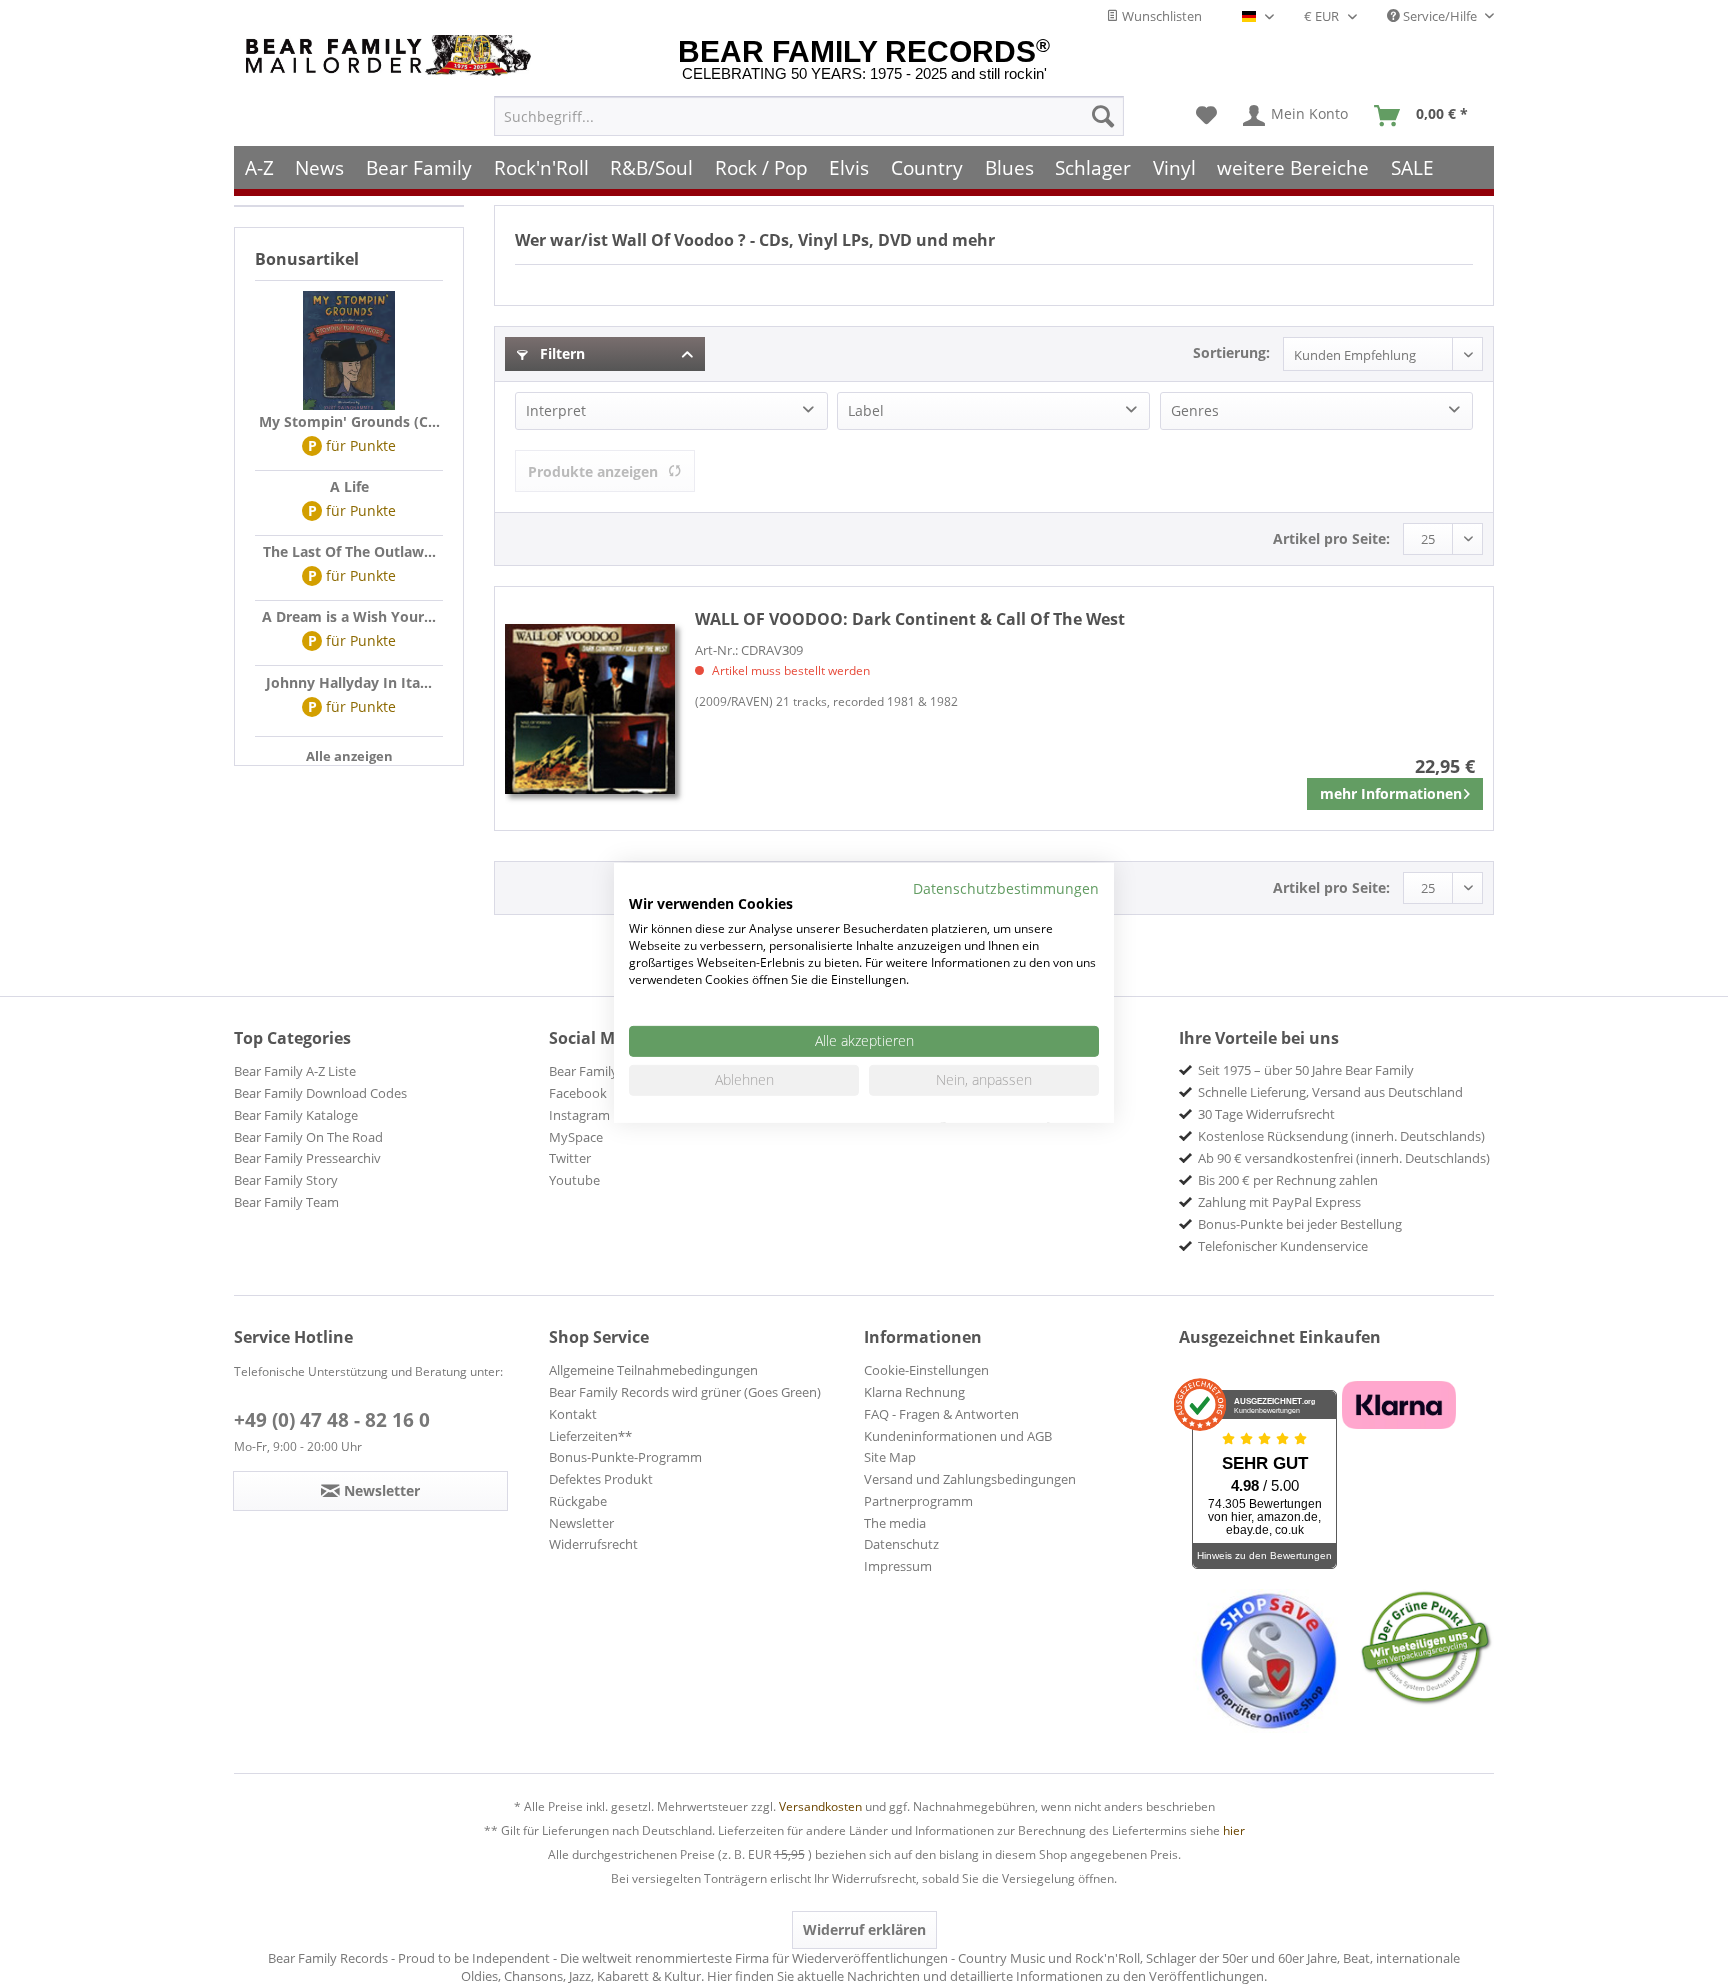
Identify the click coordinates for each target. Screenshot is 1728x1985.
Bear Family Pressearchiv (307, 1158)
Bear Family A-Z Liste (295, 1071)
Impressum (898, 1566)
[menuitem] (809, 116)
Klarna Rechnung (914, 1392)
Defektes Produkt (601, 1479)
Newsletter (581, 1523)
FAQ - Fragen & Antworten (941, 1414)
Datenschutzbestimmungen (1006, 887)
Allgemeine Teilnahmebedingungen (653, 1370)
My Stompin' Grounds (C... (349, 421)
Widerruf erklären (864, 1929)
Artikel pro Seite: (1331, 538)
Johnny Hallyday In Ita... (349, 682)
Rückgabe (578, 1501)
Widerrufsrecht (593, 1544)
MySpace (576, 1137)
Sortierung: (1231, 352)
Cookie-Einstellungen (926, 1370)
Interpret (556, 410)
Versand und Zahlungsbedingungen (970, 1479)
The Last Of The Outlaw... (349, 551)
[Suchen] (1103, 116)
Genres (1195, 410)
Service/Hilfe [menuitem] (1440, 16)
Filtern (560, 353)
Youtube (574, 1180)
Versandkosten (820, 1806)
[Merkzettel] (1206, 116)
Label (866, 410)
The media (895, 1523)
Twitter (570, 1158)
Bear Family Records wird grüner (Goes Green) (685, 1392)
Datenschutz (901, 1544)
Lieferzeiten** (590, 1436)
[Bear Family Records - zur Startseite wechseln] (392, 55)
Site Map (890, 1457)
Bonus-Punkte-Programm (625, 1457)
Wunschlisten (1160, 16)
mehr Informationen (1391, 793)
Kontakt (573, 1414)
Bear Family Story (286, 1180)
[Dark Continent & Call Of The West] (590, 708)
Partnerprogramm (918, 1501)
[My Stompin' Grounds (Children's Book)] (349, 351)
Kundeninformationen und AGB (958, 1436)
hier (1234, 1830)
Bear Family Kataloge (296, 1115)
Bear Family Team (286, 1202)
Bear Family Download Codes (320, 1093)
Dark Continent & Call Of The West (910, 619)
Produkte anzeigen (593, 471)
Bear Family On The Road (308, 1137)
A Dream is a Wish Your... (349, 616)
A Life (349, 486)
